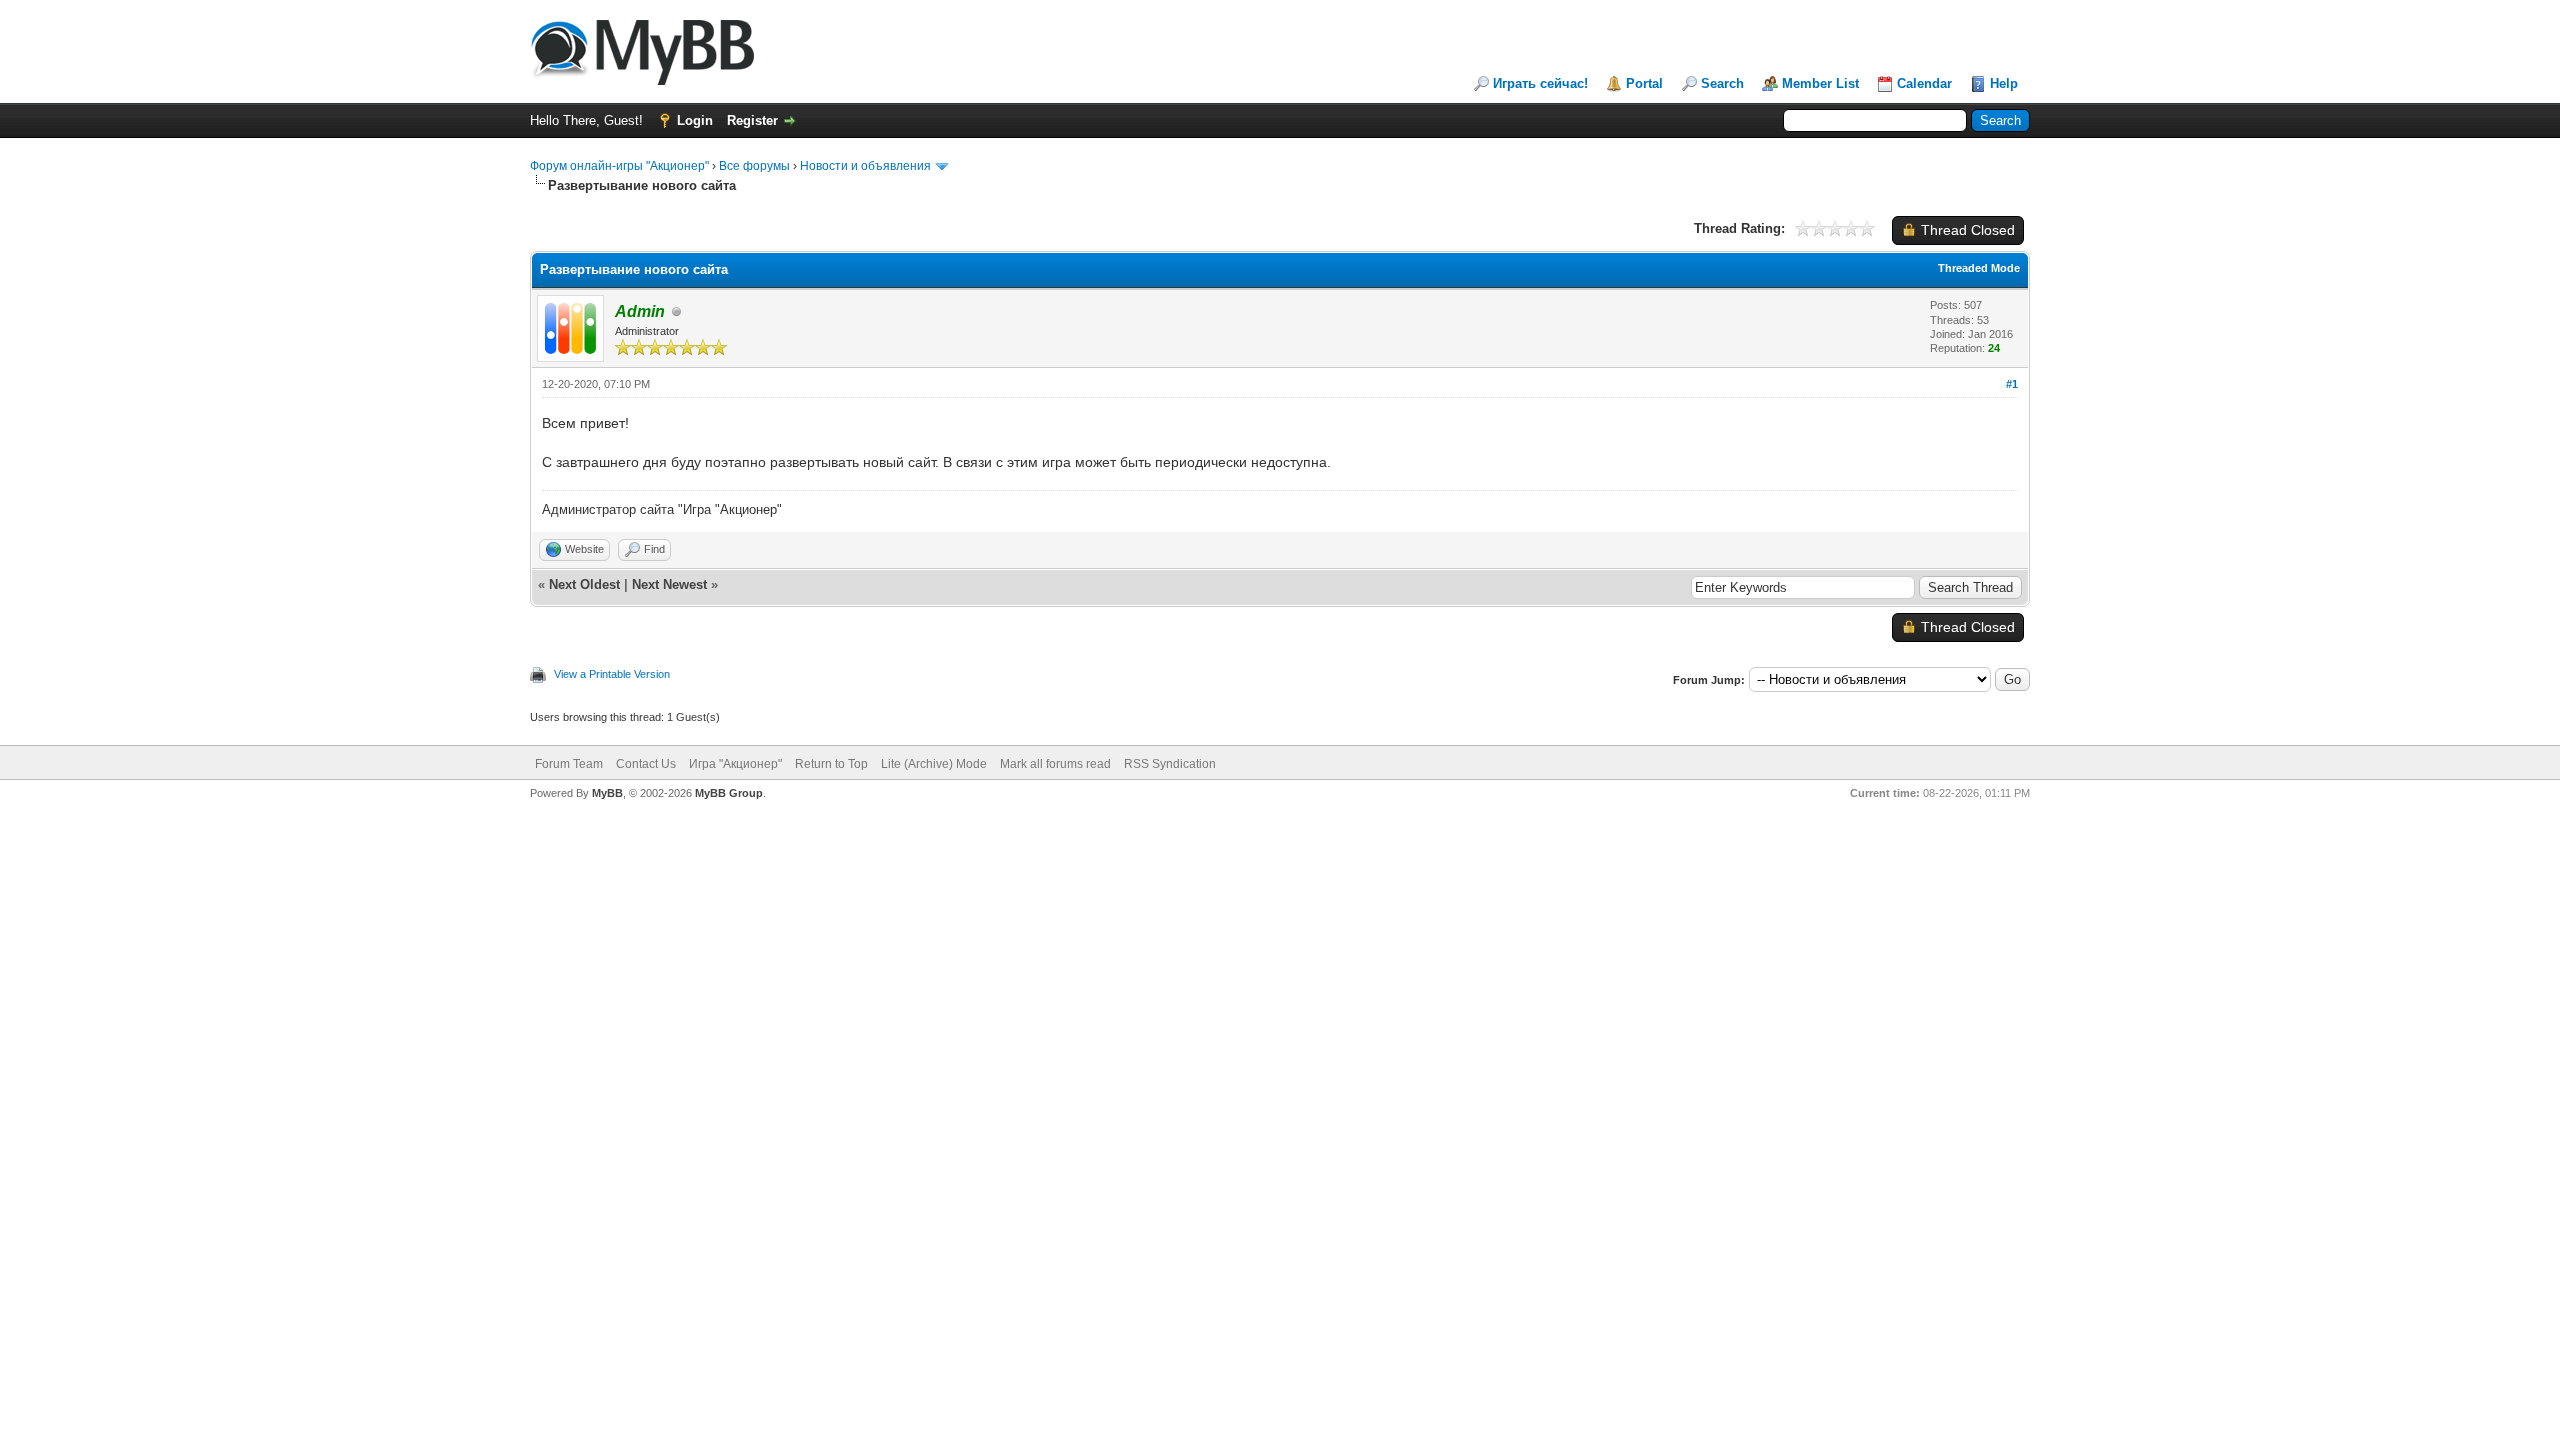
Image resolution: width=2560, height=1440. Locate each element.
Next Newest (669, 584)
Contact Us (646, 764)
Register (752, 120)
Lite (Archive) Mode (934, 764)
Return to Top (831, 764)
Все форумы (754, 166)
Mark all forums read (1055, 764)
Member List (1820, 83)
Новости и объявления (865, 166)
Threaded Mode (1979, 268)
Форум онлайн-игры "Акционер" (619, 166)
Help (2004, 83)
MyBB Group (729, 793)
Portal (1644, 83)
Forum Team (569, 764)
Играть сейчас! (1540, 83)
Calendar (1924, 83)
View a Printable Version (612, 674)
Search (1722, 83)
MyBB (607, 793)
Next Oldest (584, 584)
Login (695, 120)
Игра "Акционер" (735, 764)
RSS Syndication (1170, 764)
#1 (2012, 384)
